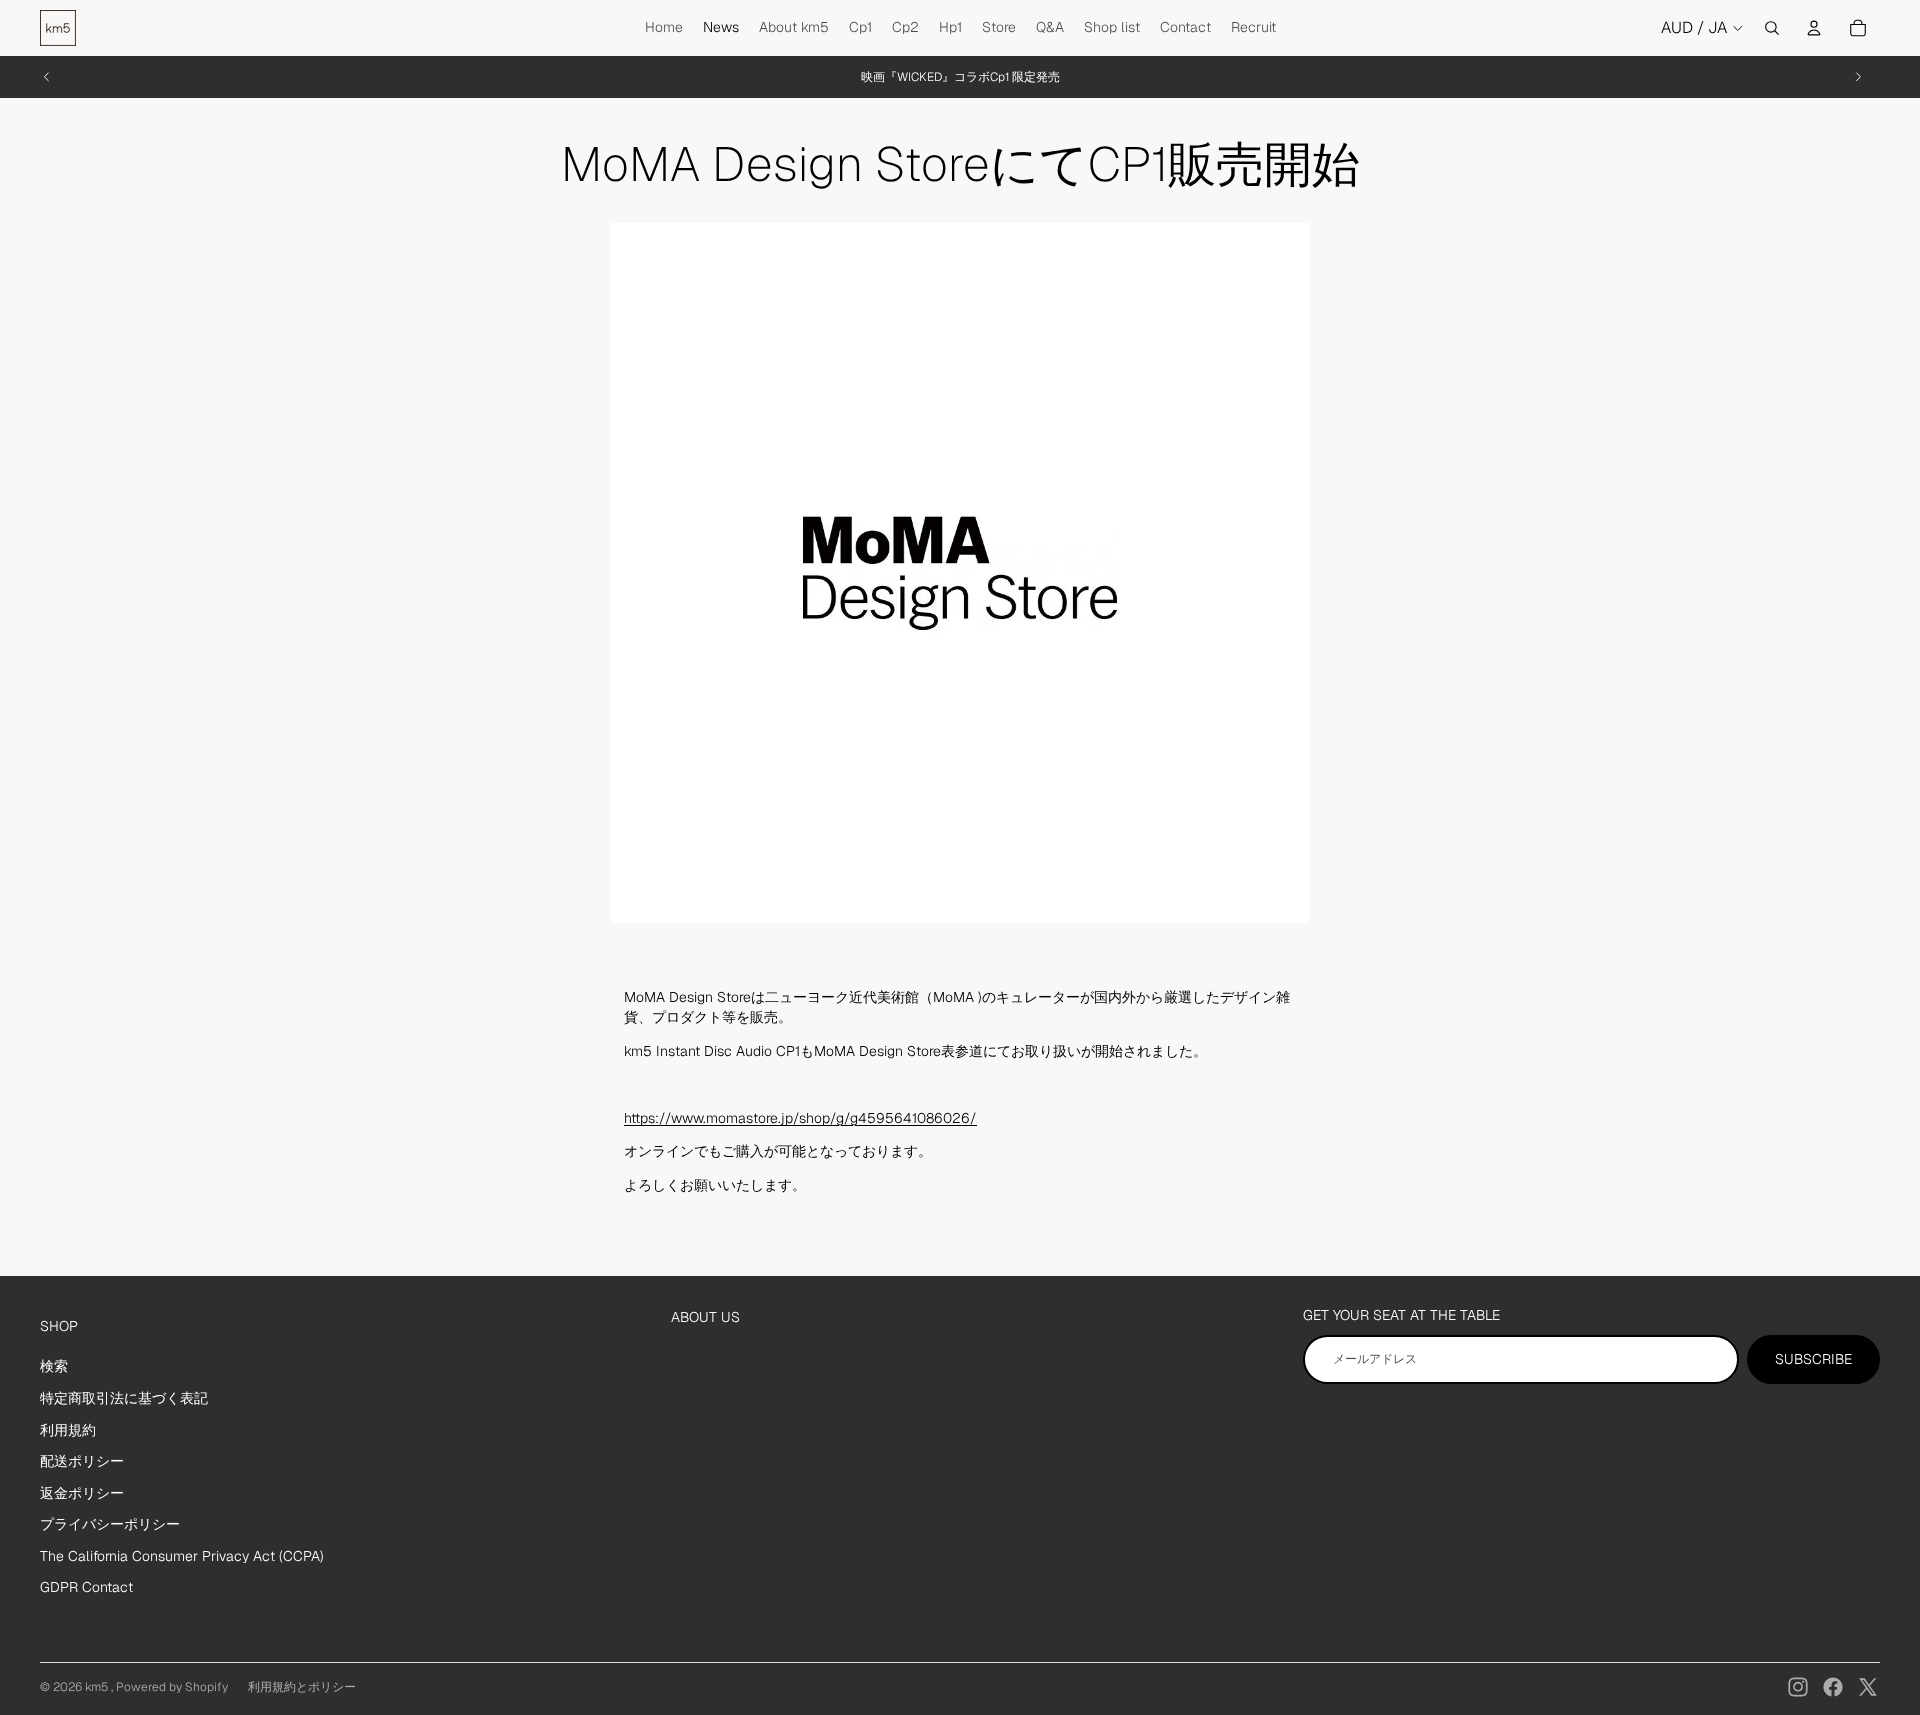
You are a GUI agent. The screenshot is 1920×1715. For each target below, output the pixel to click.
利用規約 (68, 1430)
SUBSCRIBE (1813, 1359)
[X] (1868, 1687)
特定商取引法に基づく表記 (124, 1398)
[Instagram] (1798, 1687)
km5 (98, 1687)
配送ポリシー (82, 1461)
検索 (54, 1366)
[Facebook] (1833, 1687)
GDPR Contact (86, 1587)
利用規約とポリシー (302, 1687)
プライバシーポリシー (110, 1524)
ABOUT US (705, 1317)
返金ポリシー (82, 1493)
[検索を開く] (1772, 28)
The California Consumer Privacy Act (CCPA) (182, 1556)
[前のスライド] (47, 77)
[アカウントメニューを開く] (1814, 28)
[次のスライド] (1858, 77)
